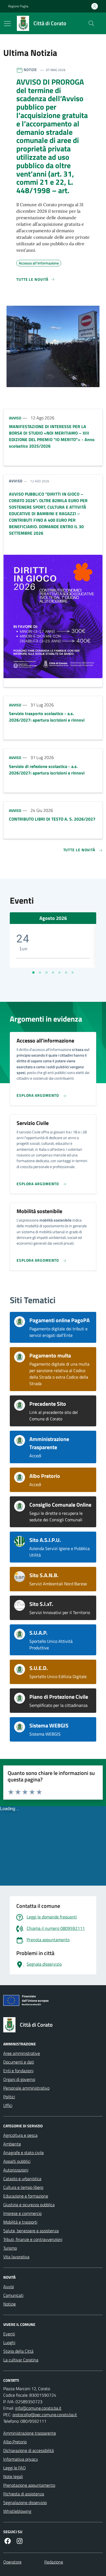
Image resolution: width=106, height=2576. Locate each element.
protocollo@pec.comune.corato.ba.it (45, 2415)
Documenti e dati (19, 2062)
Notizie (10, 2304)
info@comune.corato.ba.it (38, 2408)
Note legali (13, 2476)
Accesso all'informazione (39, 262)
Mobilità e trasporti (20, 2222)
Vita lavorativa (16, 2257)
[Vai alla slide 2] (40, 973)
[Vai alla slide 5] (60, 973)
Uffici (8, 2105)
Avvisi (9, 2287)
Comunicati (13, 2295)
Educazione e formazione (26, 2196)
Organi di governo (19, 2079)
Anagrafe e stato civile (24, 2153)
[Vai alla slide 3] (46, 973)
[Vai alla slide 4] (53, 973)
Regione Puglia (18, 6)
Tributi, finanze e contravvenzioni (33, 2239)
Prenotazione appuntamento (29, 2485)
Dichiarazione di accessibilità (29, 2450)
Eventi (9, 2334)
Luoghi (9, 2342)
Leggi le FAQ (15, 2468)
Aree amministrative (22, 2053)
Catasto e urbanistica (22, 2179)
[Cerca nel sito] (91, 23)
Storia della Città (18, 2351)
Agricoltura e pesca (20, 2135)
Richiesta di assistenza (24, 2494)
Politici (9, 2097)
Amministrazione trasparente (30, 2433)
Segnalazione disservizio (25, 2502)
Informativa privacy (21, 2459)
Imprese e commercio (22, 2213)
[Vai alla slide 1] (33, 973)
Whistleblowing (17, 2511)
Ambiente (12, 2144)
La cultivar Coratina (21, 2360)
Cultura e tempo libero (23, 2187)
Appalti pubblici (17, 2161)
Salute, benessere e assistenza (31, 2231)
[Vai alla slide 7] (73, 973)
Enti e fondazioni (18, 2071)
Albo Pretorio (15, 2442)
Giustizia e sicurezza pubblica (29, 2205)
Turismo (10, 2248)
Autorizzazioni (16, 2170)
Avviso (15, 418)
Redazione (54, 2562)
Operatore (12, 2562)
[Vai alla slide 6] (66, 973)
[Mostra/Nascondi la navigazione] (7, 24)
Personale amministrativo (26, 2088)
